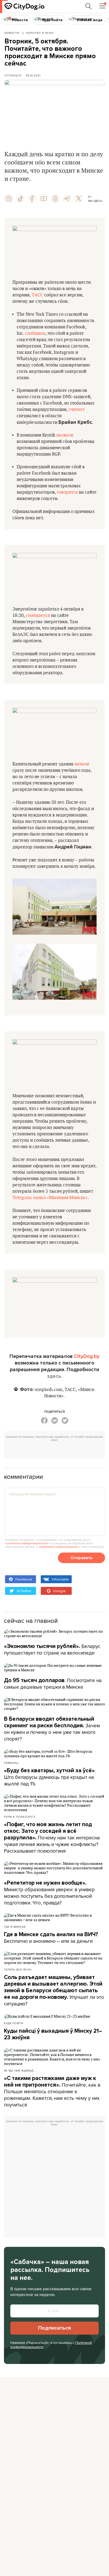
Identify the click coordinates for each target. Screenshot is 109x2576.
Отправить (81, 1558)
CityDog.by (87, 1356)
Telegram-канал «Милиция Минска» (50, 1198)
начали (82, 764)
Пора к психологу (20, 1817)
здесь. (55, 1376)
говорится (67, 492)
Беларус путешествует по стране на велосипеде (52, 1649)
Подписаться (54, 2328)
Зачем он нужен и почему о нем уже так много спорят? (52, 1729)
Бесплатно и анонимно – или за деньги (51, 1938)
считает (77, 410)
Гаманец (11, 1763)
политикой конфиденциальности (26, 1543)
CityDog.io (13, 75)
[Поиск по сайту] (89, 6)
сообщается (38, 616)
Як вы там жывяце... (20, 2070)
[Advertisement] (56, 1451)
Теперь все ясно (18, 1969)
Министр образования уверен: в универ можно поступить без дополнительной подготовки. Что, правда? (49, 1893)
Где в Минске (15, 1927)
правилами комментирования (58, 1547)
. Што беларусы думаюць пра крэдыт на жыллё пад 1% (50, 1777)
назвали (65, 435)
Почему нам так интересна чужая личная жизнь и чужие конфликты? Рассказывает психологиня (52, 1838)
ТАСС (37, 295)
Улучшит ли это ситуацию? (54, 1991)
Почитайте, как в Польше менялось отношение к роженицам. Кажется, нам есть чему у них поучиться (52, 2092)
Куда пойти (14, 2023)
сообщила (35, 333)
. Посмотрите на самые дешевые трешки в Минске (53, 1684)
